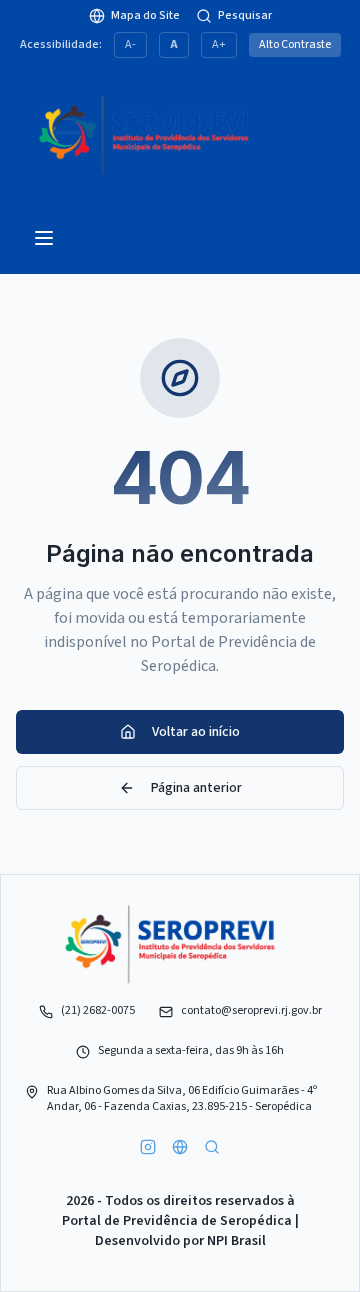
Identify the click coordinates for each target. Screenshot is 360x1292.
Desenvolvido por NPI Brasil (180, 1241)
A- (130, 44)
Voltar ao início (196, 732)
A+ (219, 44)
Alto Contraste (295, 44)
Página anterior (196, 788)
